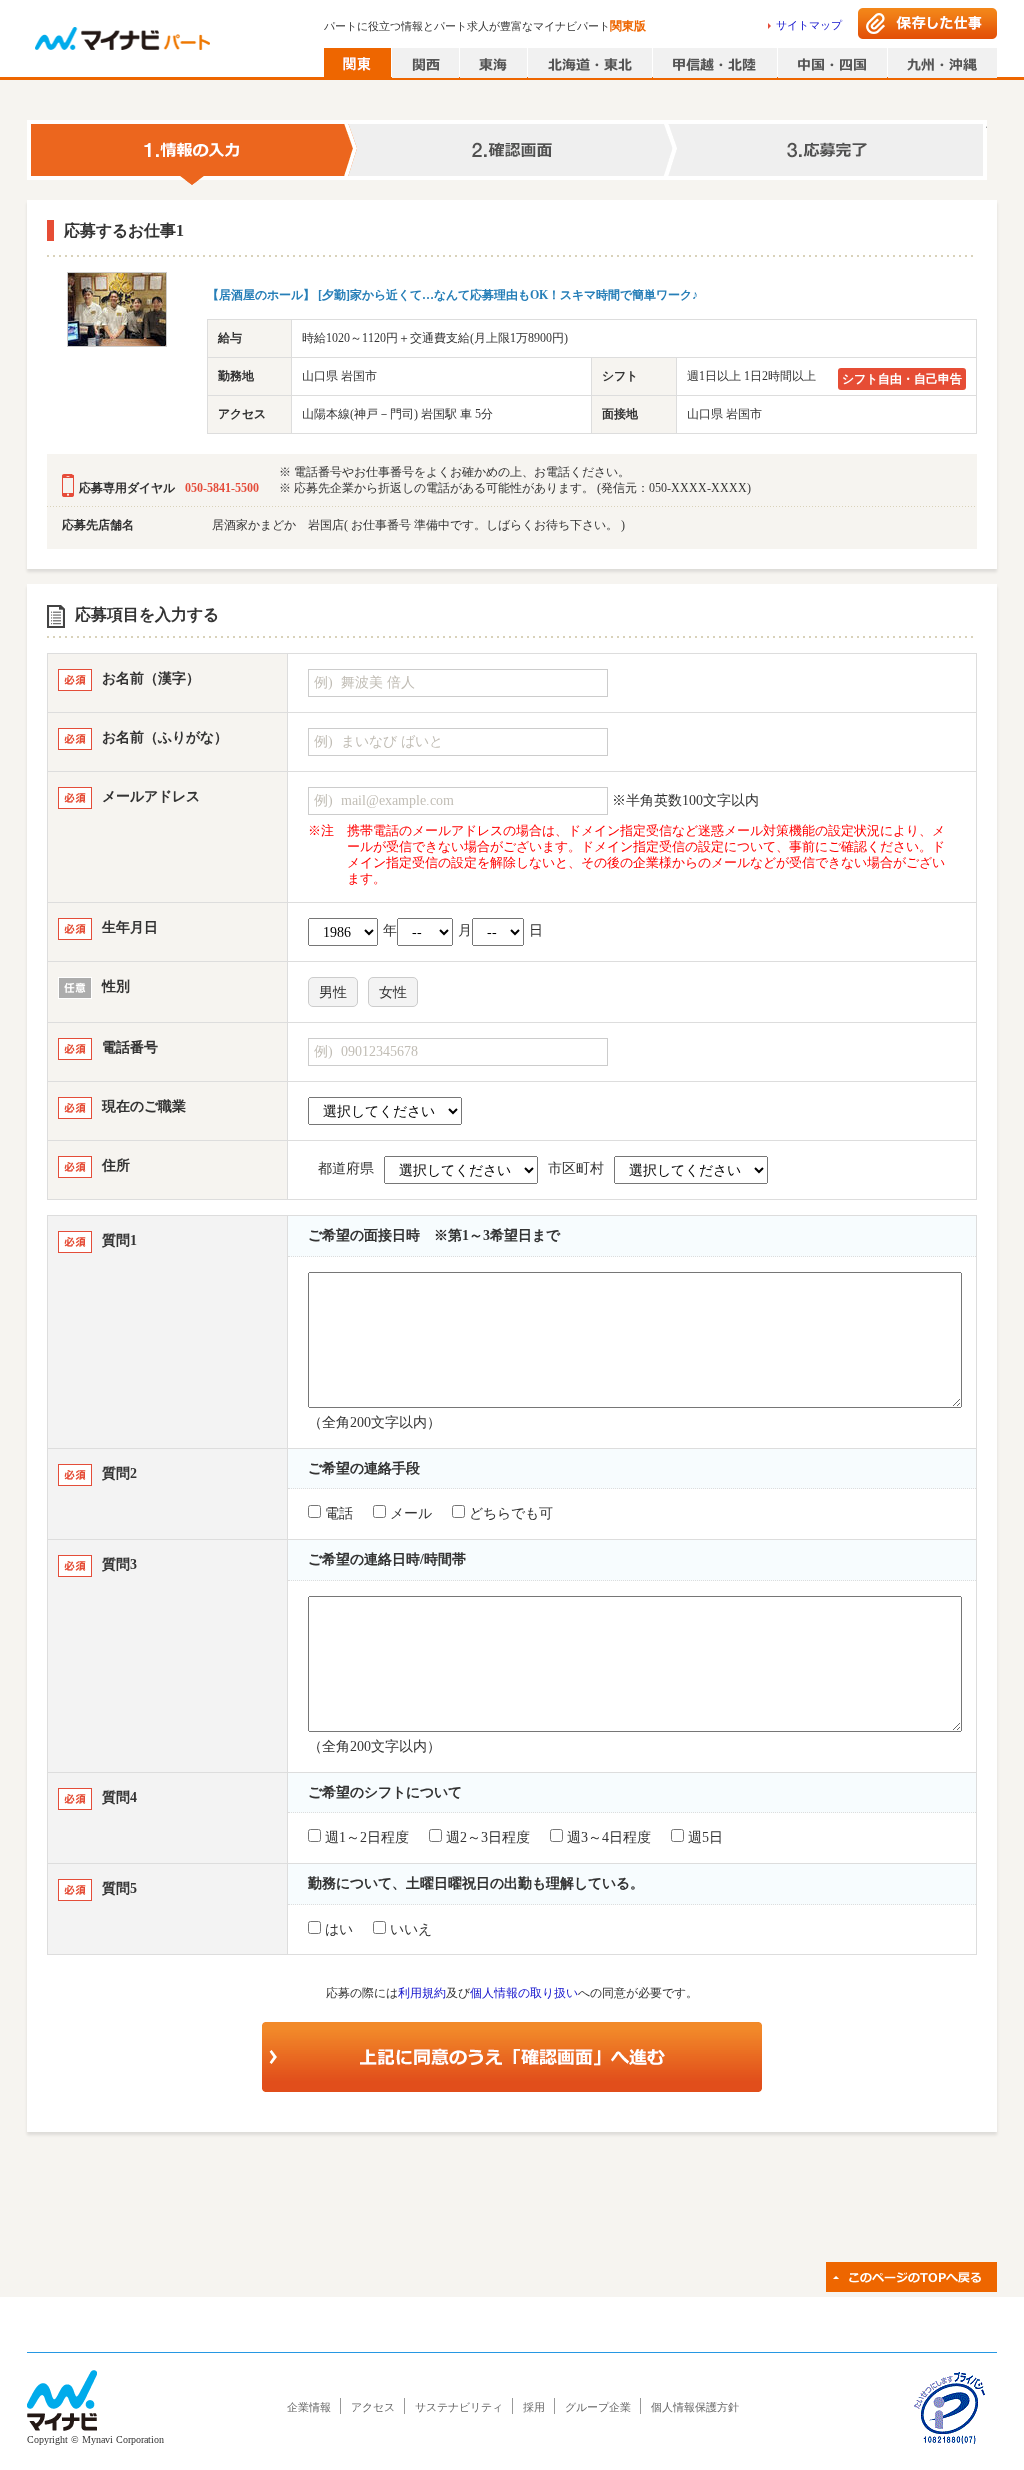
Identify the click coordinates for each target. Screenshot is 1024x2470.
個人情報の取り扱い (524, 1993)
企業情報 (309, 2407)
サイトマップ (809, 25)
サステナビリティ (459, 2407)
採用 (534, 2407)
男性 (333, 992)
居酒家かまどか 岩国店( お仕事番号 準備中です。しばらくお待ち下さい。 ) (418, 525)
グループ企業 (598, 2407)
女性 (393, 992)
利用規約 (422, 1993)
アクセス (373, 2407)
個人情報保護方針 (695, 2407)
